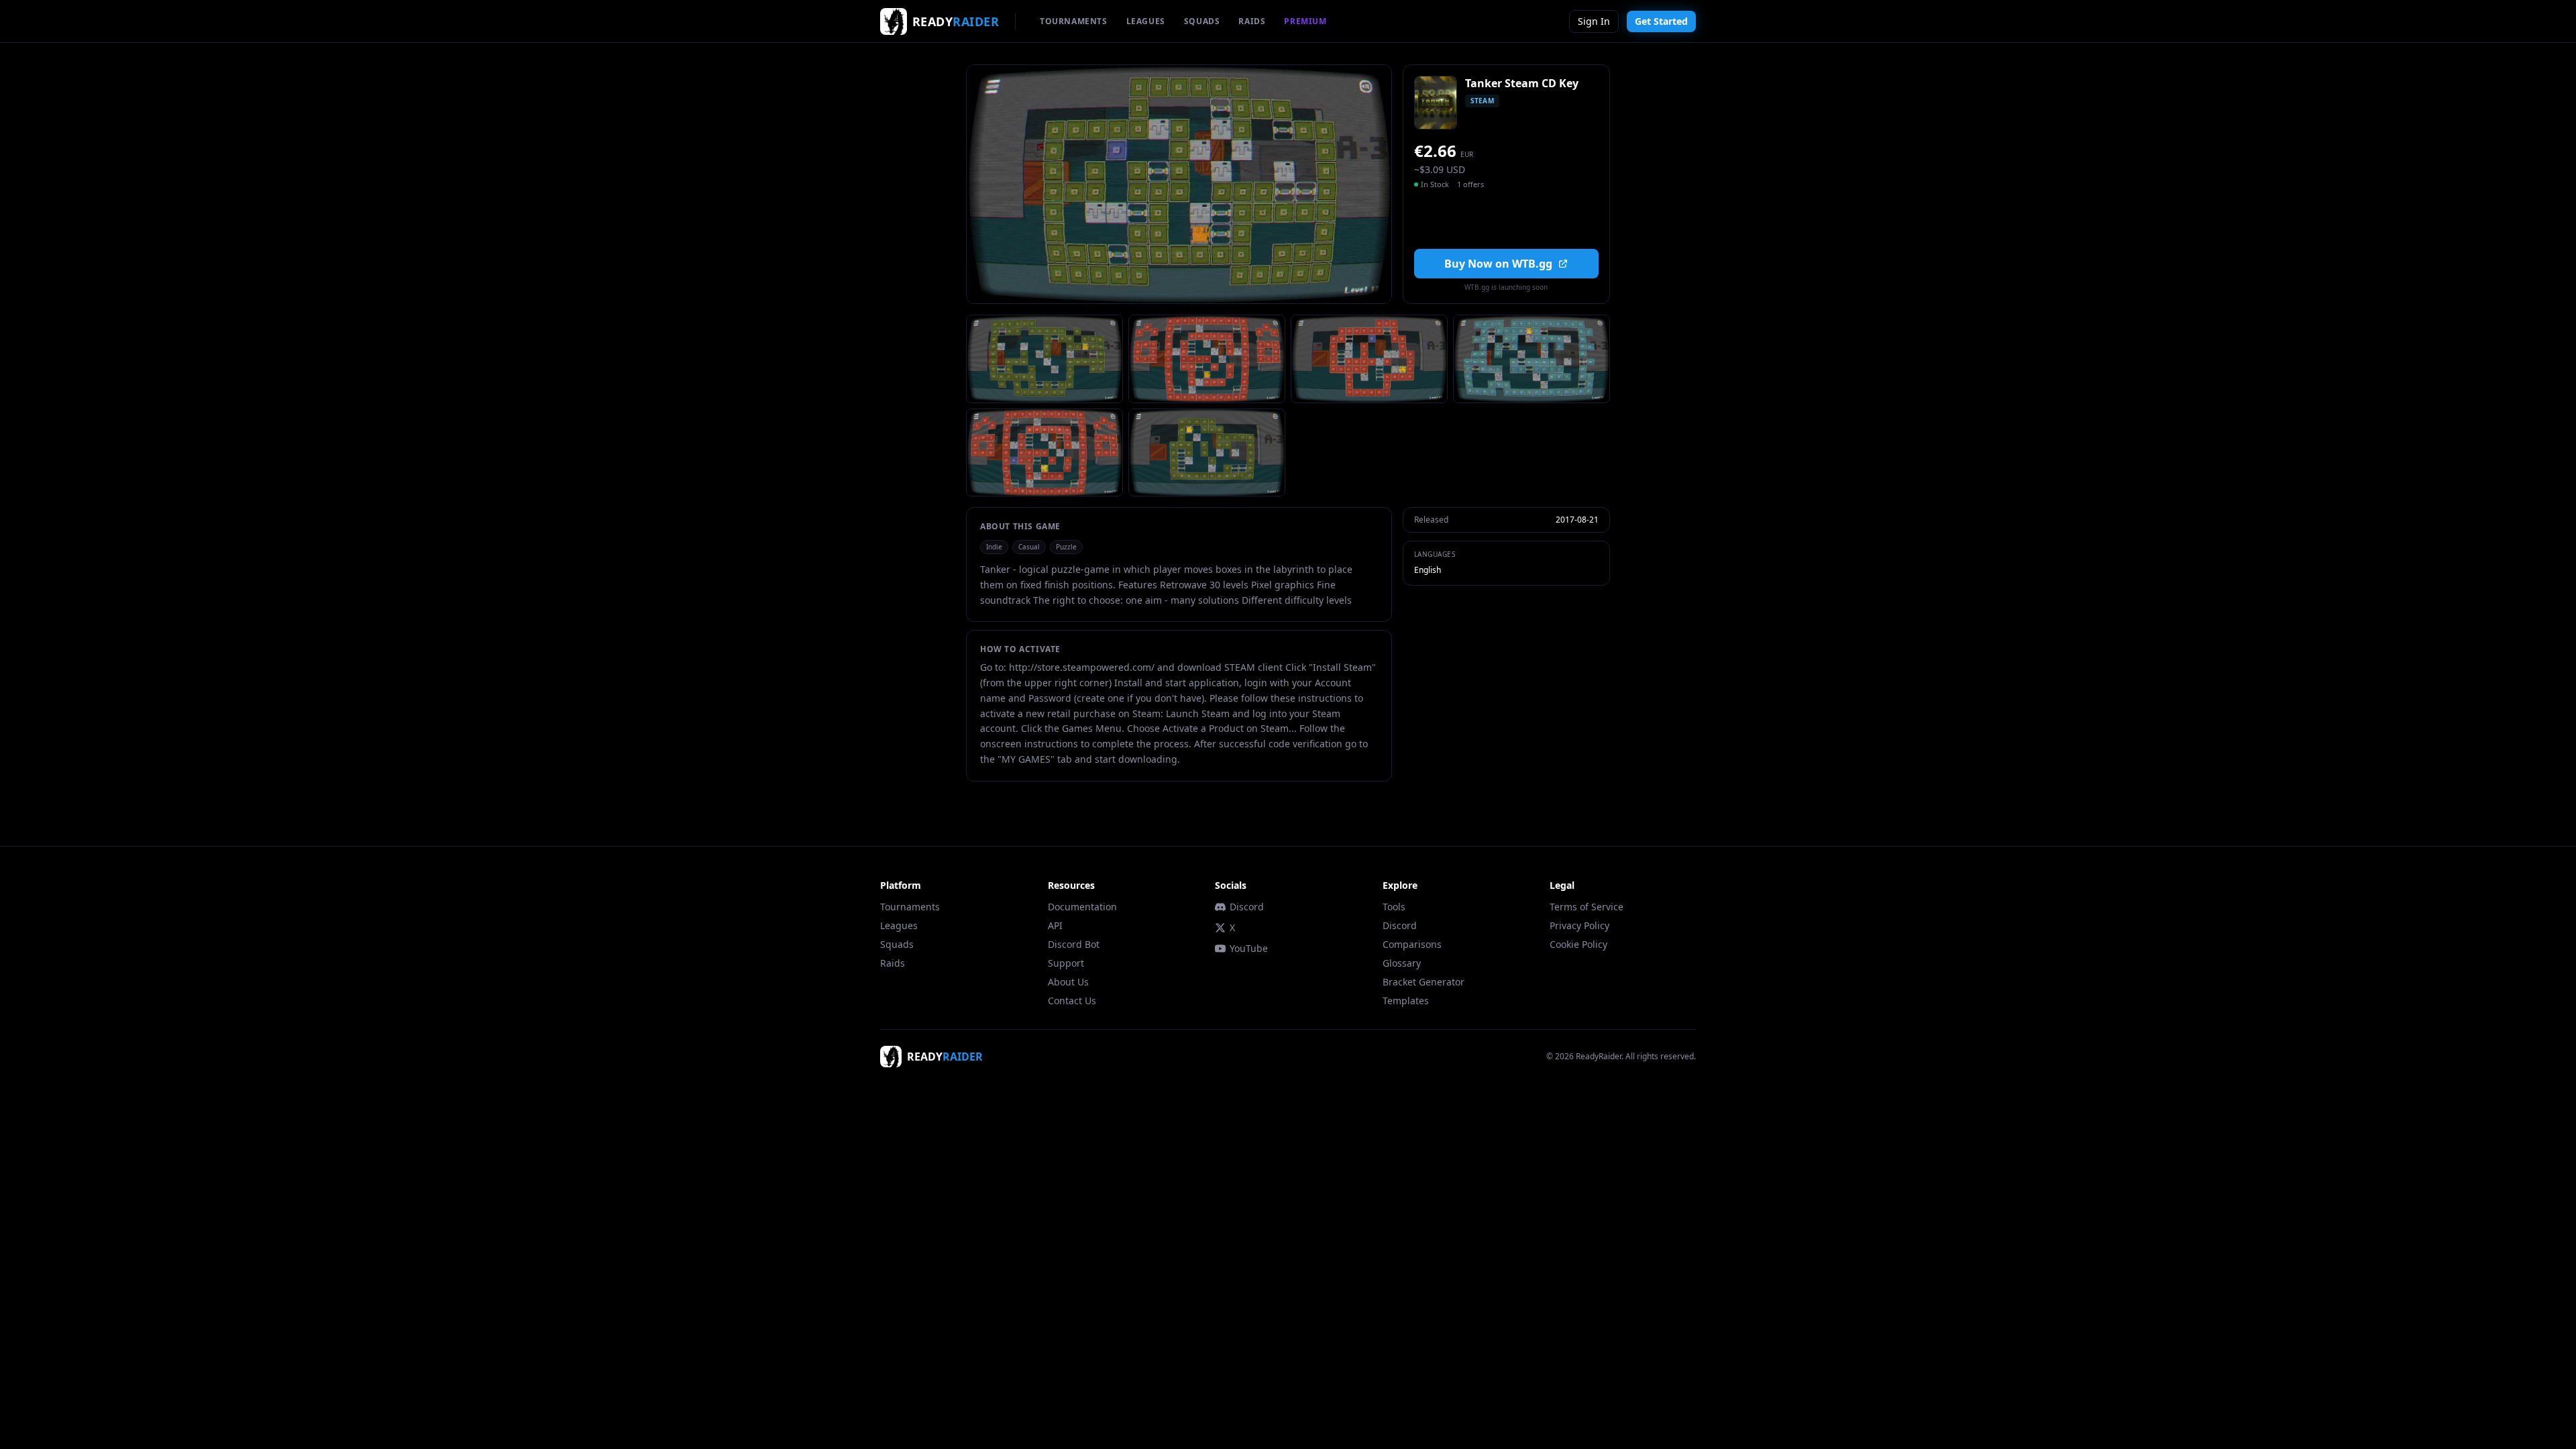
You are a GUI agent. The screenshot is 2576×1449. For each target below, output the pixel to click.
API (1055, 925)
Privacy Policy (1579, 925)
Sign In (1594, 21)
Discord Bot (1074, 944)
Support (1066, 963)
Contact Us (1072, 1001)
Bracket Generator (1424, 982)
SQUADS (1202, 21)
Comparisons (1412, 944)
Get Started (1661, 21)
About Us (1068, 982)
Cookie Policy (1578, 944)
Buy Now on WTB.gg (1498, 264)
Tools (1394, 907)
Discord (1247, 907)
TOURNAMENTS (1074, 21)
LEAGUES (1146, 21)
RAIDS (1252, 21)
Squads (897, 944)
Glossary (1402, 963)
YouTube (1249, 948)
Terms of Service (1587, 907)
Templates (1406, 1001)
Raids (893, 963)
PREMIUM (1305, 21)
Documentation (1082, 907)
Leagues (899, 925)
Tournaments (910, 907)
